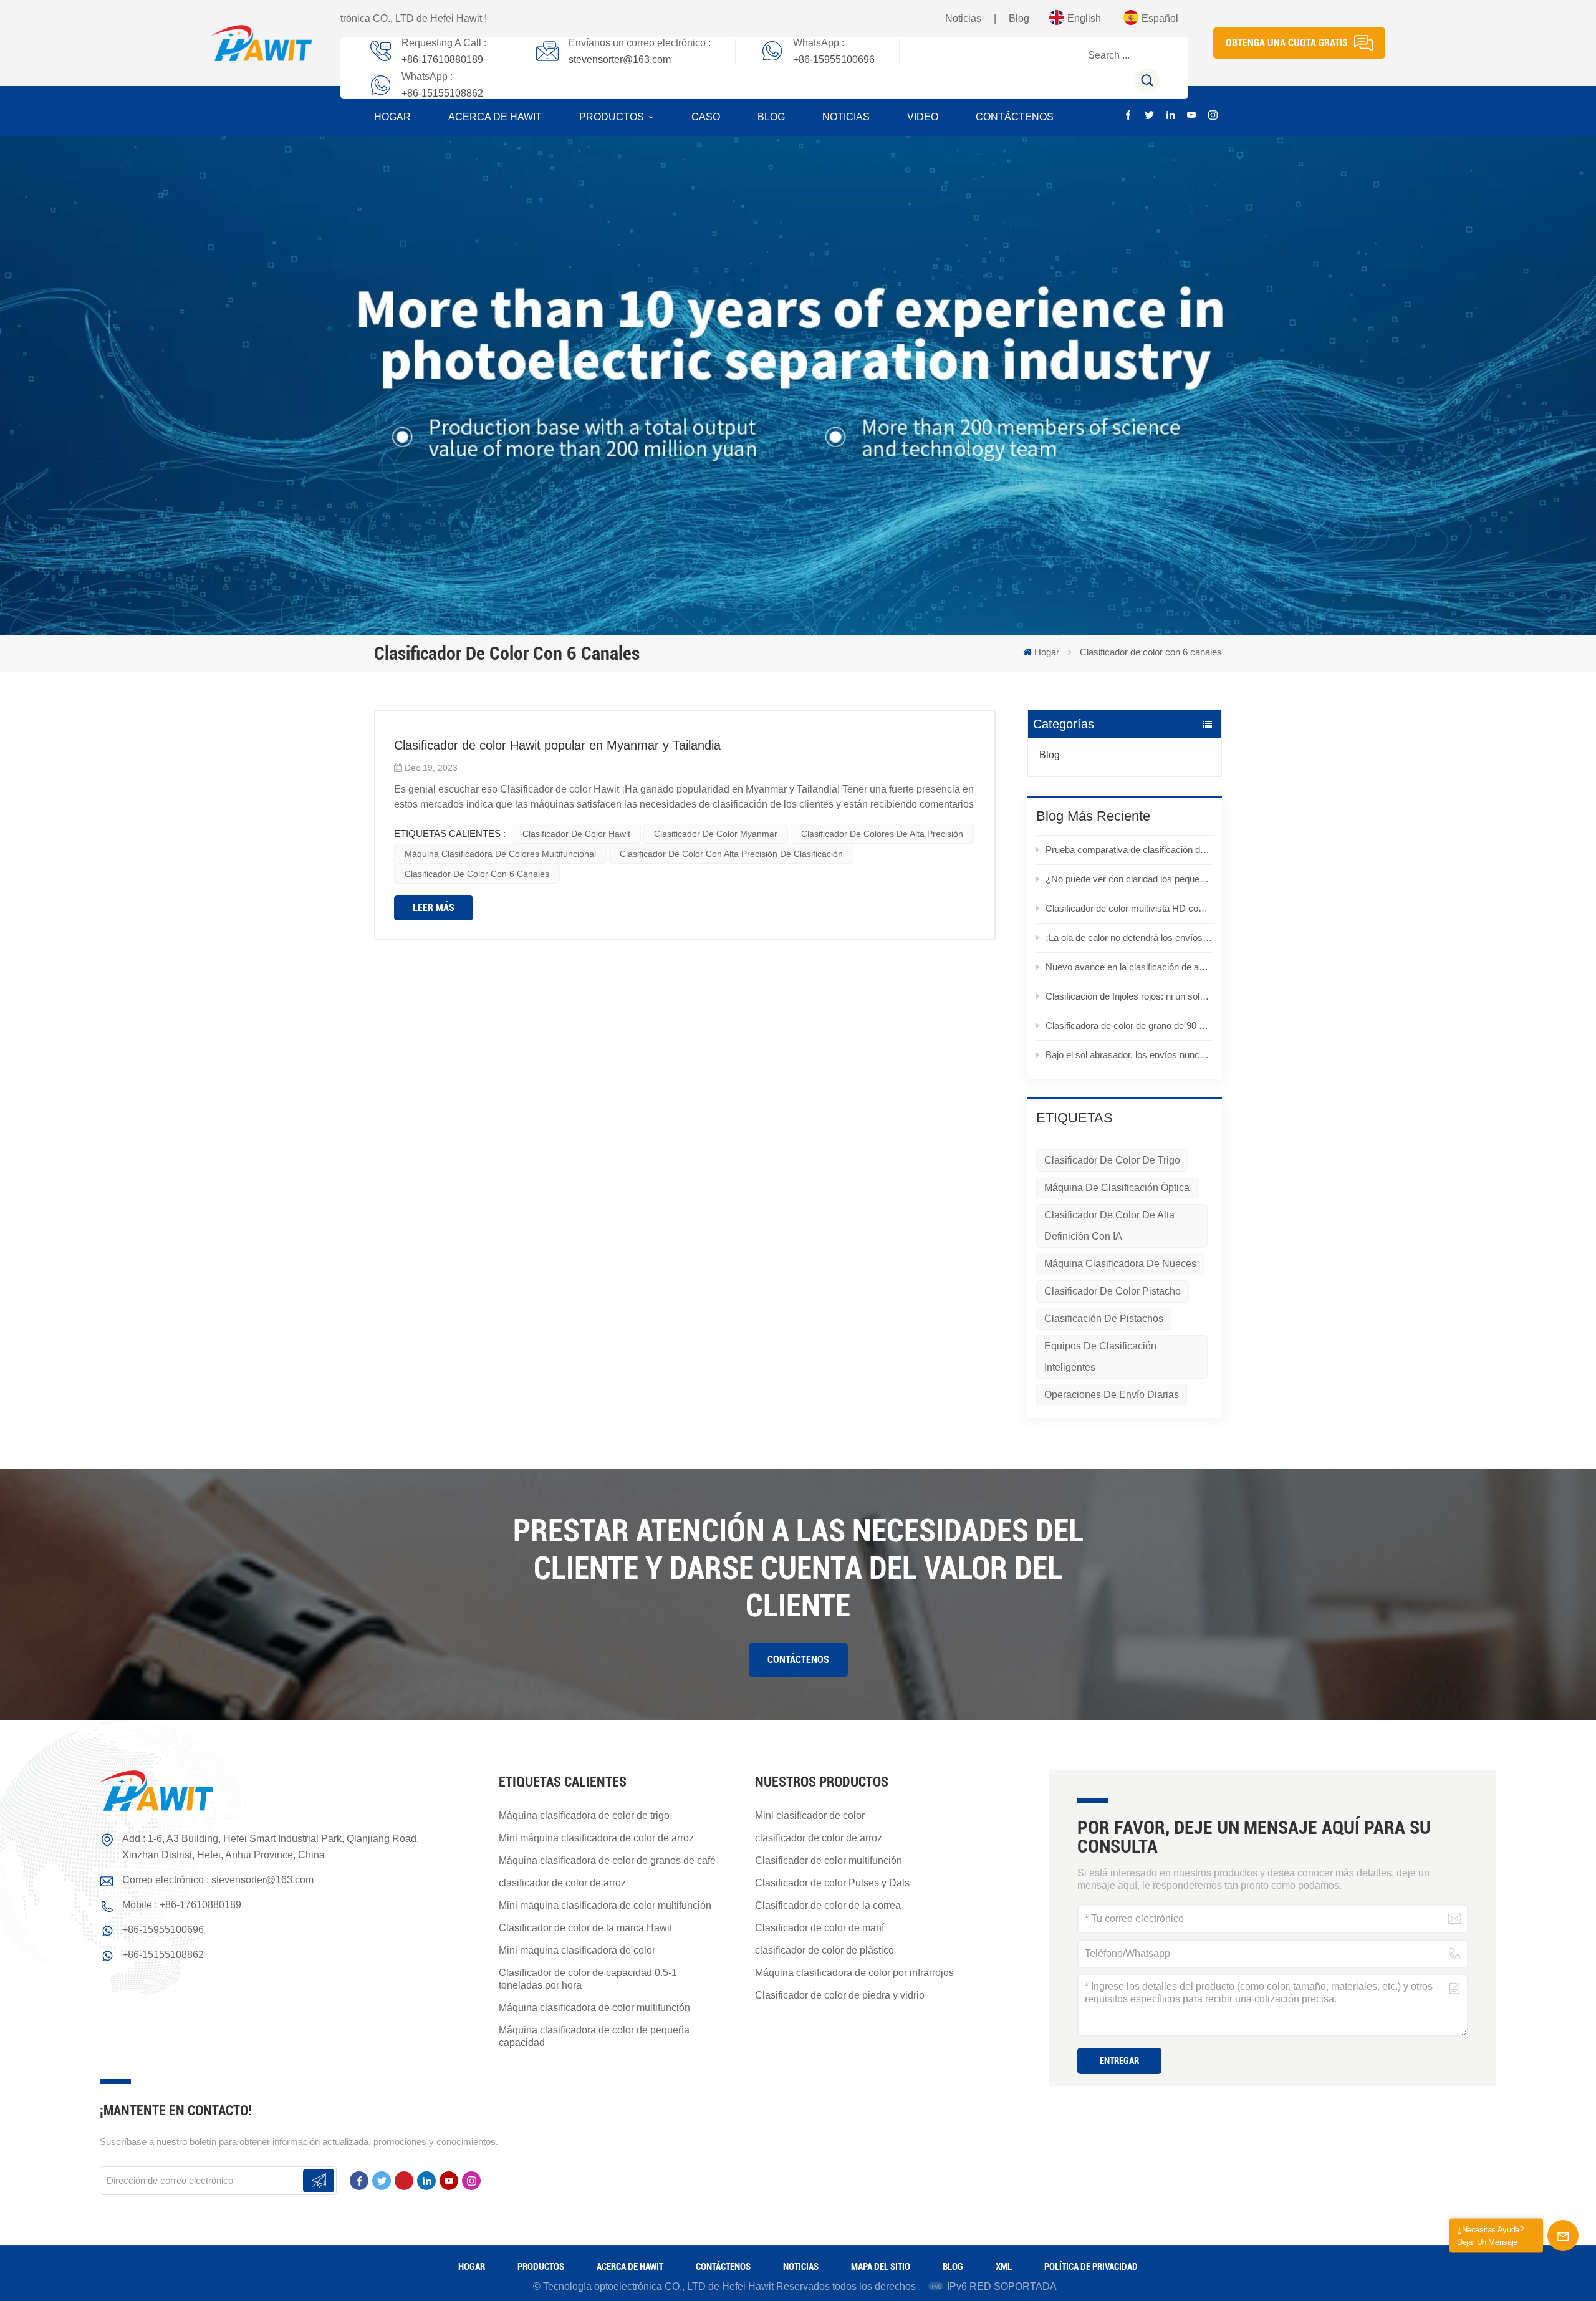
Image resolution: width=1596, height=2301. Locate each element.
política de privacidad (1091, 2267)
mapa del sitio (881, 2267)
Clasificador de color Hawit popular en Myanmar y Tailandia (557, 745)
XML (1004, 2267)
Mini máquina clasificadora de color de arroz (596, 1838)
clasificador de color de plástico (824, 1950)
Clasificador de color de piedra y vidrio (840, 1995)
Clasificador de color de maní (820, 1928)
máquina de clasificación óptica (1117, 1188)
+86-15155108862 (442, 93)
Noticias (963, 18)
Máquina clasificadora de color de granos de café (607, 1860)
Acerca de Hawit (495, 117)
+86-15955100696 (834, 60)
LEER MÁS (434, 908)
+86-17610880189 (442, 60)
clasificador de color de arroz (562, 1883)
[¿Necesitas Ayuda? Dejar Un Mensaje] (1563, 2236)
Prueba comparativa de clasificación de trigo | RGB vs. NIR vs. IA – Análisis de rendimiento (1129, 850)
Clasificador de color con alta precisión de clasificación (731, 854)
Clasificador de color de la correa (828, 1905)
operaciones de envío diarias (1112, 1395)
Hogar (392, 117)
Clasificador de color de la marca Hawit (585, 1928)
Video (923, 117)
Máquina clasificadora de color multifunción (594, 2008)
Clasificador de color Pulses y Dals (832, 1883)
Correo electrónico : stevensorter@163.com (218, 1880)
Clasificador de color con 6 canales (477, 874)
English (1084, 18)
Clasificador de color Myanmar (716, 834)
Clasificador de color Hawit (576, 834)
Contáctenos (1015, 117)
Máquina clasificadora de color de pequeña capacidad (594, 2036)
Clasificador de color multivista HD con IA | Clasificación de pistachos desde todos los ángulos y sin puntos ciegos (1129, 908)
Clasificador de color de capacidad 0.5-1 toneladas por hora (588, 1979)
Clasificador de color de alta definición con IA (1109, 1226)
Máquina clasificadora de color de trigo (584, 1816)
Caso (706, 117)
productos (613, 117)
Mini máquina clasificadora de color (577, 1950)
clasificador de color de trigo (1112, 1160)
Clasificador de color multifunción (829, 1860)
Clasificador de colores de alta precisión (882, 834)
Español (1160, 18)
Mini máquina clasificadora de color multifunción (605, 1905)
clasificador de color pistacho (1113, 1291)
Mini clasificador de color (810, 1816)
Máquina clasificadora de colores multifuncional (500, 854)
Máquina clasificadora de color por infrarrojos (854, 1973)
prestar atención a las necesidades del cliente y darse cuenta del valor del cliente (798, 1568)
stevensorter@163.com (620, 60)
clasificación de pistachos (1104, 1319)
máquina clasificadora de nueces (1120, 1264)
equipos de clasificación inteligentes (1100, 1357)
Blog (1019, 18)
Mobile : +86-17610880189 (182, 1905)
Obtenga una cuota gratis (1287, 43)
